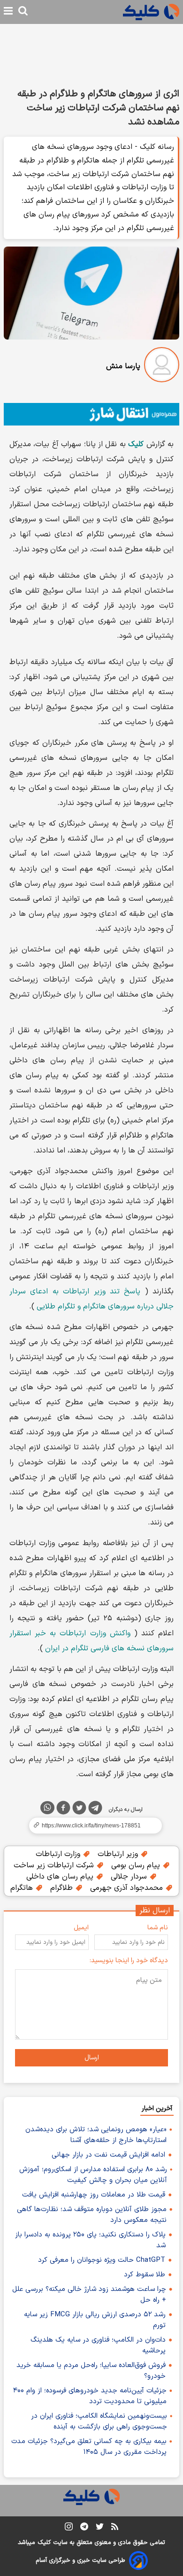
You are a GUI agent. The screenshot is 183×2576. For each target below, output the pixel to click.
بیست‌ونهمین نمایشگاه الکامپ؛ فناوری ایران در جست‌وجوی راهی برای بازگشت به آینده (99, 2421)
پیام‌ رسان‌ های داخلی (61, 1877)
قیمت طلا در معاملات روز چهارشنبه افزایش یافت (94, 2195)
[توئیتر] (79, 1810)
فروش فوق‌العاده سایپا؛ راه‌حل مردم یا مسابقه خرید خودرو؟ (91, 2371)
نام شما (158, 1928)
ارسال (92, 2058)
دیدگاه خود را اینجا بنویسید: (129, 1961)
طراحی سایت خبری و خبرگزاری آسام (80, 2561)
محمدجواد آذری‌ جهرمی (128, 1888)
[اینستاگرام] (69, 2528)
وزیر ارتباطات (119, 1854)
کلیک (44, 2543)
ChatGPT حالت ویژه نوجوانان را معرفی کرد (102, 2260)
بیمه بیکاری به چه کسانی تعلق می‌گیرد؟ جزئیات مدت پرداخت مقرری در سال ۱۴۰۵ (89, 2447)
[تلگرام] (95, 1810)
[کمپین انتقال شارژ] (91, 414)
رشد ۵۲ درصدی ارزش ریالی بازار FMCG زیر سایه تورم (95, 2320)
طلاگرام (63, 1888)
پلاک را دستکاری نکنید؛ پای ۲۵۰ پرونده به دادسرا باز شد (90, 2240)
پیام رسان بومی (137, 1865)
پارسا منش (123, 366)
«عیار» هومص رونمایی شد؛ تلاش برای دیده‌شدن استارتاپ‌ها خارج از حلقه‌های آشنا (96, 2135)
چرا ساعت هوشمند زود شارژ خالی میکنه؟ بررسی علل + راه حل (89, 2295)
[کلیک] (151, 12)
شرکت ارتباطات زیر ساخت (55, 1865)
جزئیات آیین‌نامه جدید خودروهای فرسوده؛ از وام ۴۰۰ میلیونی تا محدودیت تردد (90, 2396)
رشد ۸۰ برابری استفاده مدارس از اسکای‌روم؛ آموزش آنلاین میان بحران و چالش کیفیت (93, 2175)
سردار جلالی (130, 1877)
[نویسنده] (162, 367)
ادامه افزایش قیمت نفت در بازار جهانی (108, 2155)
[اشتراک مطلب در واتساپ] (47, 1808)
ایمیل (81, 1928)
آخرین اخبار (157, 2108)
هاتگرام (23, 1888)
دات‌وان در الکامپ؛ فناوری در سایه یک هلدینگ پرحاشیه (98, 2345)
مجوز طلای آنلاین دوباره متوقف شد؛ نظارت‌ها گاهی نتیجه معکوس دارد (92, 2215)
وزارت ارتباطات (59, 1854)
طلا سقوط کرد (145, 2275)
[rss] (115, 2528)
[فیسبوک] (63, 1810)
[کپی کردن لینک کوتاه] (91, 1826)
